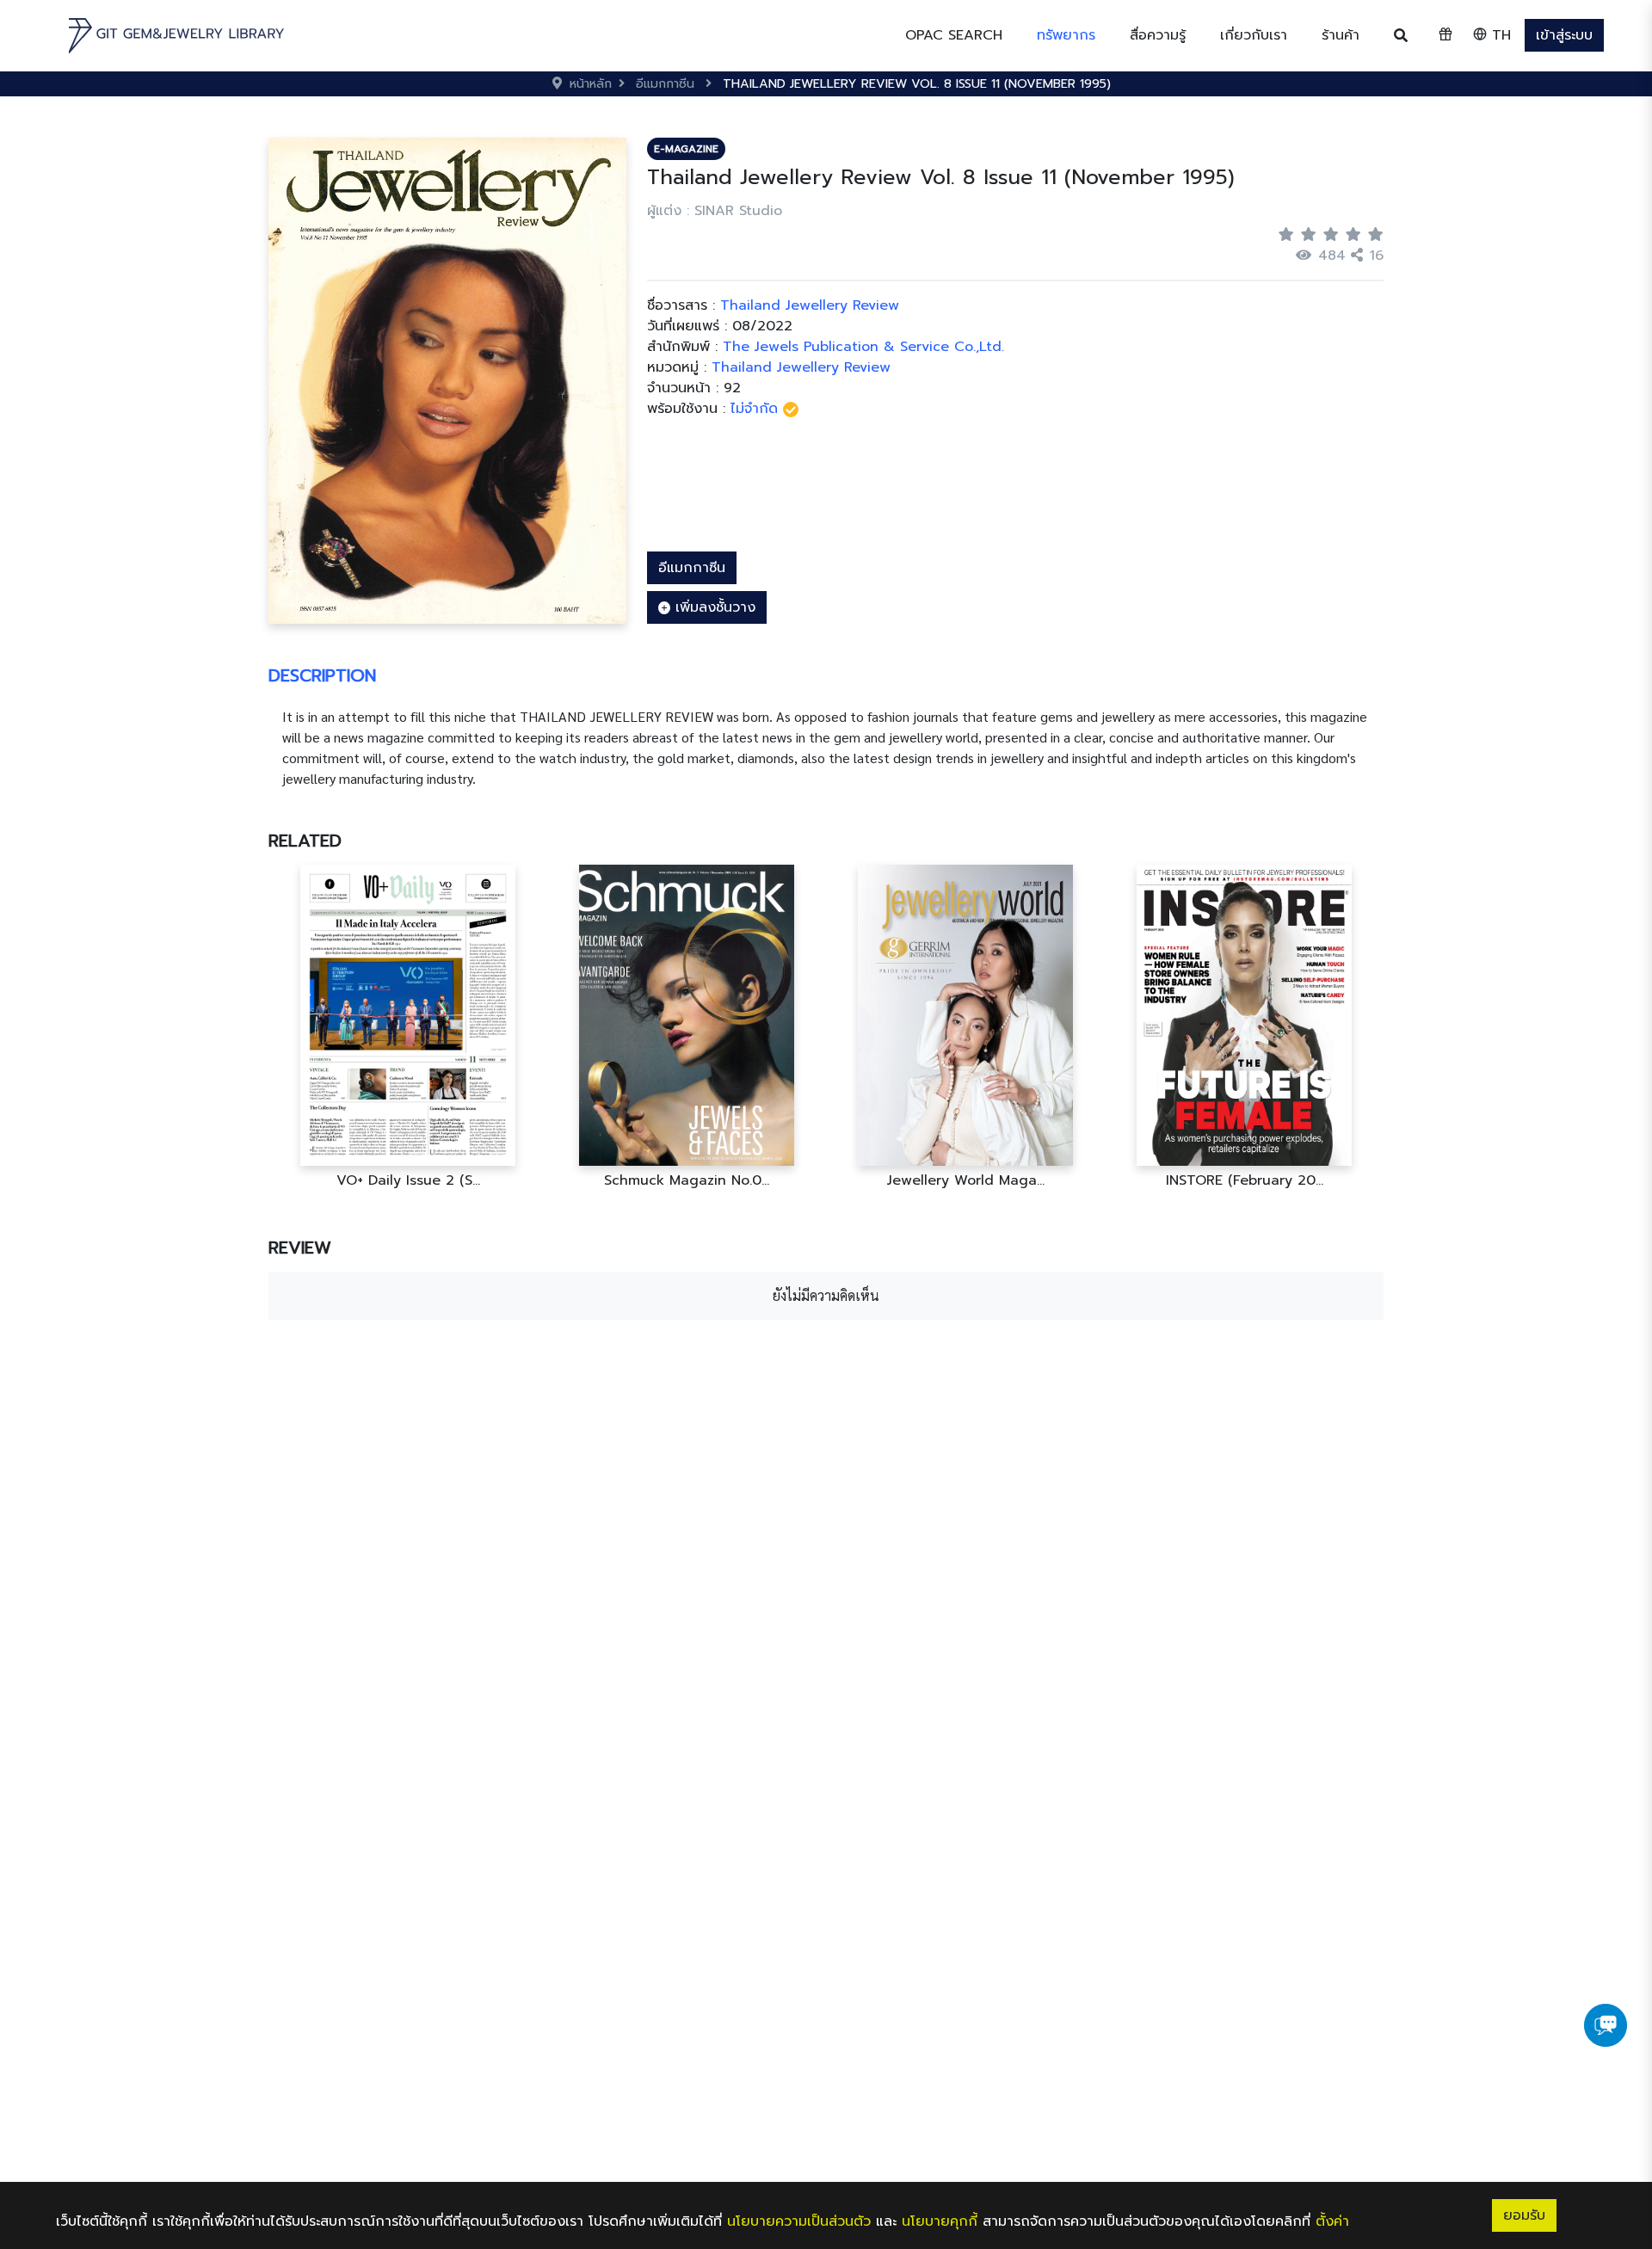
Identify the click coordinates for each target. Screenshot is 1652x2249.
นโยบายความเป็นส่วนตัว (799, 2221)
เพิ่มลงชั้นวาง (713, 607)
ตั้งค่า (1332, 2221)
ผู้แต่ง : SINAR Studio (715, 211)
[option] (408, 1027)
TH (1499, 35)
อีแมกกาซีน (692, 568)
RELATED (305, 841)
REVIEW (300, 1248)
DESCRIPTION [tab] (322, 675)
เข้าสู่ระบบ (1564, 35)
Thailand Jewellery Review (801, 367)
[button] (1066, 35)
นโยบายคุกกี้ (940, 2221)
